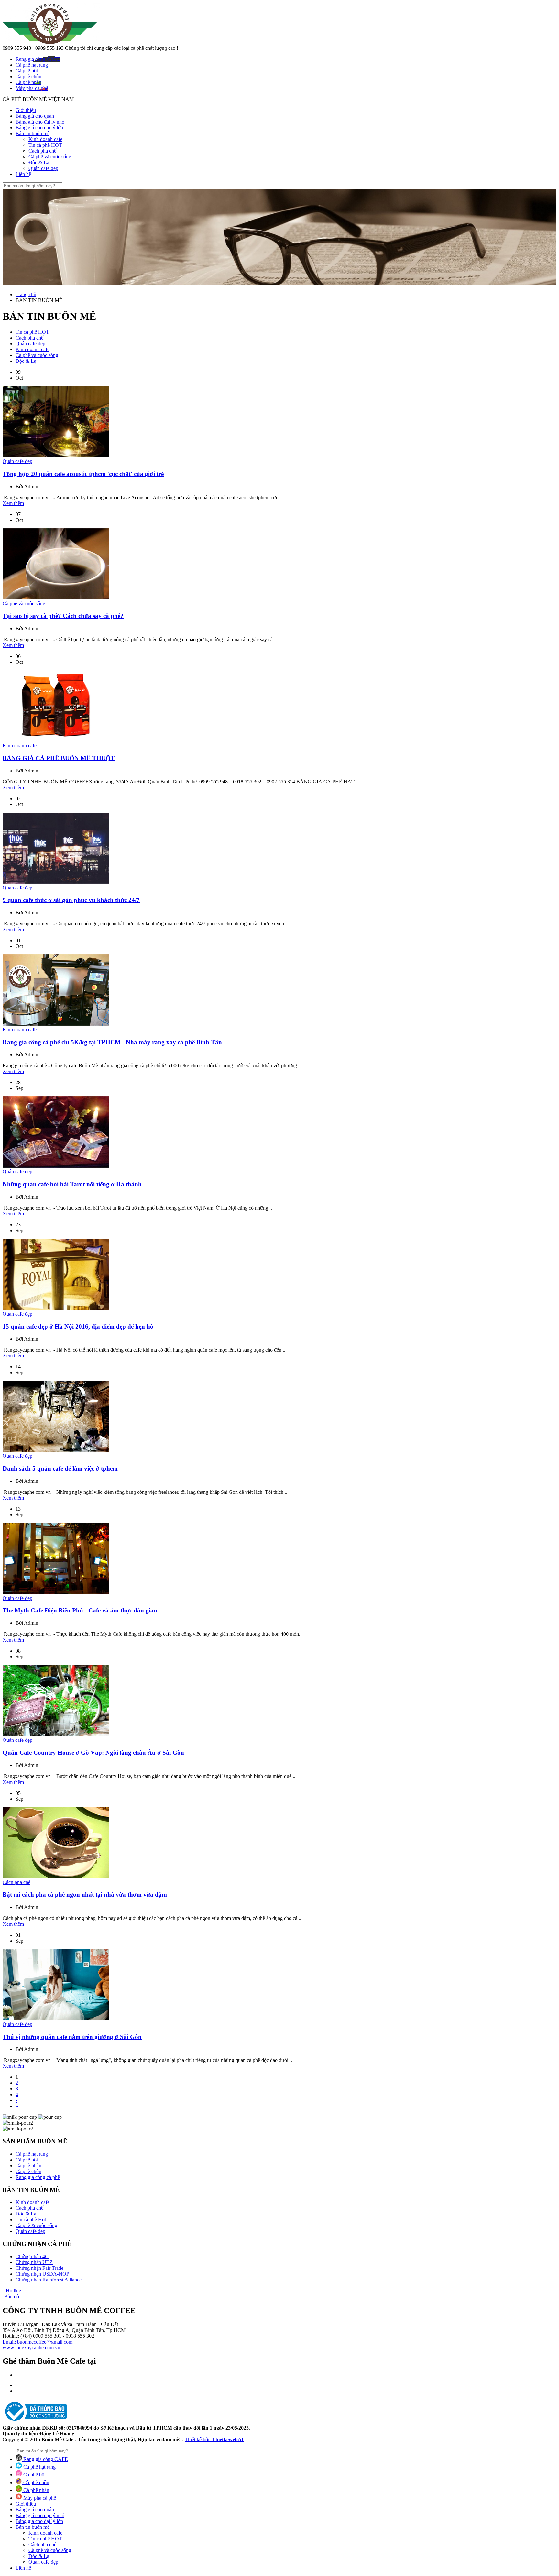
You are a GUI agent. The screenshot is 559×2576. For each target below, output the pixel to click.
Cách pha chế (42, 151)
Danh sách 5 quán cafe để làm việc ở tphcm (60, 1468)
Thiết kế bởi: (214, 2439)
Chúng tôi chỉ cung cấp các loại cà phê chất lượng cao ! (122, 48)
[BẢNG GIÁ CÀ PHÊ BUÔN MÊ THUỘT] (56, 740)
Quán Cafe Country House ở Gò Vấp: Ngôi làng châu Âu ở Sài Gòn (93, 1753)
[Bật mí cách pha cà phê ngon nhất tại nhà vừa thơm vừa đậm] (56, 1876)
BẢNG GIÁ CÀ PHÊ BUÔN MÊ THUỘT (59, 758)
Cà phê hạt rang (32, 2154)
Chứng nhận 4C (32, 2256)
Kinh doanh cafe (45, 139)
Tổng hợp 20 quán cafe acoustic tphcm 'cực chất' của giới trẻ (83, 474)
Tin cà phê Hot (31, 2220)
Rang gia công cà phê (38, 2177)
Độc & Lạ (39, 162)
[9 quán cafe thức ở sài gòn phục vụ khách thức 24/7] (56, 882)
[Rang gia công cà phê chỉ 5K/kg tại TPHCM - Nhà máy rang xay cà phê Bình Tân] (56, 1024)
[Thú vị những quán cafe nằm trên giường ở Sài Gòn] (56, 2018)
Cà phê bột (27, 2160)
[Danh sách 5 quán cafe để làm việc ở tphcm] (56, 1450)
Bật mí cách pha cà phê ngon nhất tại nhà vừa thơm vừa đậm (85, 1895)
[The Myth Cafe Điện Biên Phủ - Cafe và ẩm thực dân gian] (56, 1592)
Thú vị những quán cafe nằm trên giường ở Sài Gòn (72, 2037)
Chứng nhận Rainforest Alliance (49, 2280)
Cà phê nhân (28, 2166)
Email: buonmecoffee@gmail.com (38, 2342)
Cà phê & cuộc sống (36, 2225)
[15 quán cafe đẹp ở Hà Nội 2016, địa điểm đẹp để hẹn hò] (56, 1308)
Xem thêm (13, 503)
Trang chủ (26, 294)
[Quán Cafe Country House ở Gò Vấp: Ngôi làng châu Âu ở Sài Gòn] (56, 1734)
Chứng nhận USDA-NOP (42, 2274)
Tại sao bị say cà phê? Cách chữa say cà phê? (63, 616)
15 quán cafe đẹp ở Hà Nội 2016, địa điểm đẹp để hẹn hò (78, 1326)
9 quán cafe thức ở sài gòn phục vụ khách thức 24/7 (71, 900)
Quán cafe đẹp (43, 168)
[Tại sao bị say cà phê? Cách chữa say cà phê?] (56, 598)
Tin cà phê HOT (45, 145)
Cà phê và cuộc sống (50, 157)
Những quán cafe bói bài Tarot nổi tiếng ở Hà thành (72, 1184)
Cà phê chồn (28, 2171)
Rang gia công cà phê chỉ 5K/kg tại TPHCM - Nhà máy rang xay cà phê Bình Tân (112, 1042)
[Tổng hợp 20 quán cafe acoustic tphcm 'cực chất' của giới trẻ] (56, 455)
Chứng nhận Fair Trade (39, 2268)
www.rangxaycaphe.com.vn (31, 2348)
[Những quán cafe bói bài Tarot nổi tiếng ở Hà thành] (56, 1166)
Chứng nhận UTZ (34, 2262)
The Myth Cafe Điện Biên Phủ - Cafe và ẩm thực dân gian (80, 1610)
